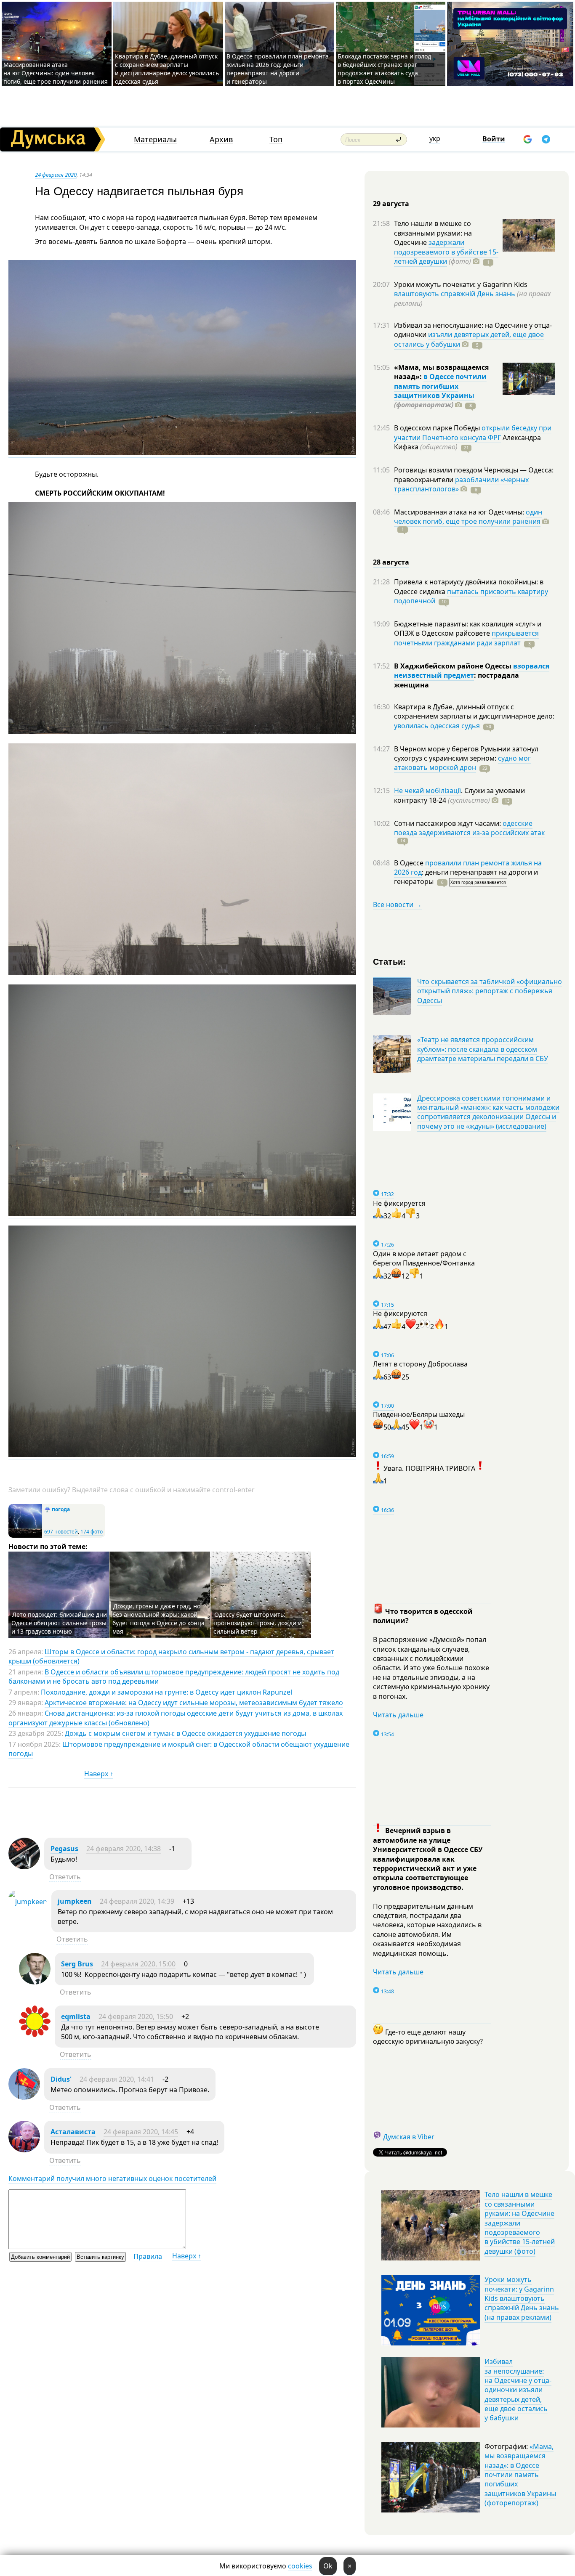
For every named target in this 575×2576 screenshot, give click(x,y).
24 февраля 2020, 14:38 (124, 1849)
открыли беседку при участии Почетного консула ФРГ (473, 432)
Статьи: (390, 961)
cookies (300, 2566)
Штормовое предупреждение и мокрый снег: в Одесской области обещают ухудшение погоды (179, 1749)
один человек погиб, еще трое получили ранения (468, 517)
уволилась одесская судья (437, 726)
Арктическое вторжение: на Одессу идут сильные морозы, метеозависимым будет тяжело (194, 1703)
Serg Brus (77, 1964)
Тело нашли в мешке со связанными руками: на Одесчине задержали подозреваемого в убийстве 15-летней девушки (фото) (520, 2223)
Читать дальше (398, 1715)
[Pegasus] (24, 1867)
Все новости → (397, 905)
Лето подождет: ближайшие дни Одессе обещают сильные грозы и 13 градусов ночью (59, 1623)
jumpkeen (75, 1901)
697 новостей (61, 1532)
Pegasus (64, 1849)
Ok (328, 2566)
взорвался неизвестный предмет (472, 671)
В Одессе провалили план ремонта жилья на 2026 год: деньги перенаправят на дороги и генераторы (278, 69)
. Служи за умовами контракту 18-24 (459, 795)
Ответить (65, 1877)
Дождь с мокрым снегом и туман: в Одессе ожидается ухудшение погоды (185, 1733)
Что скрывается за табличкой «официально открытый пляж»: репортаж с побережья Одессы (490, 991)
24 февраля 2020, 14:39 (137, 1901)
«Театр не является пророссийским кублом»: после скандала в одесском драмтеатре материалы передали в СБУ (483, 1049)
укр (435, 138)
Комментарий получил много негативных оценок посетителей (112, 2178)
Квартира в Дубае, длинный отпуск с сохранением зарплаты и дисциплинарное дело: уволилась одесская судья (167, 69)
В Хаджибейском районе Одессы (454, 666)
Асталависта (73, 2132)
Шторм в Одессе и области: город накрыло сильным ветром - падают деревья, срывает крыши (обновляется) (171, 1656)
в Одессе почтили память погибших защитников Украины (440, 386)
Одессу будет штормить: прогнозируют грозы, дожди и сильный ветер (258, 1623)
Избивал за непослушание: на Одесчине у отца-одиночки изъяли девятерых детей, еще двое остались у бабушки (518, 2390)
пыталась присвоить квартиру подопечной (471, 596)
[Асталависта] (24, 2150)
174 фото (92, 1532)
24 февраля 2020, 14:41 (117, 2079)
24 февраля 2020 (56, 175)
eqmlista (76, 2016)
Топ (276, 139)
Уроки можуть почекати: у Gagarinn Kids (461, 284)
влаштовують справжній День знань (455, 294)
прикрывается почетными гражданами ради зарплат (466, 638)
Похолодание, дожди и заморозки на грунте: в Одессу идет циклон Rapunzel (166, 1692)
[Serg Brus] (35, 1982)
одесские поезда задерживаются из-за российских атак (469, 828)
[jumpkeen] (28, 1902)
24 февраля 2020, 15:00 (138, 1964)
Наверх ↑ (99, 1774)
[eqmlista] (35, 2035)
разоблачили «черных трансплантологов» (461, 484)
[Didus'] (24, 2097)
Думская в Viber (409, 2137)
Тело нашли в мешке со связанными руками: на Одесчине (433, 233)
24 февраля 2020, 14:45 (141, 2132)
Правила (148, 2256)
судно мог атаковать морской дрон (462, 763)
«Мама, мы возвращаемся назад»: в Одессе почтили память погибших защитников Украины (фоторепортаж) (520, 2475)
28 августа (391, 562)
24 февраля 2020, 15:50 (136, 2016)
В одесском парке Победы (438, 428)
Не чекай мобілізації (427, 791)
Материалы (155, 139)
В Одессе (410, 863)
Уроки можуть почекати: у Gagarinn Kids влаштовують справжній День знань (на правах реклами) (522, 2298)
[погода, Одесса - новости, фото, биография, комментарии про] (25, 1536)
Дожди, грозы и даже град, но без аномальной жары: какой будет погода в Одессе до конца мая (158, 1619)
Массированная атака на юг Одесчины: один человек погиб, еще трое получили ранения (56, 73)
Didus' (61, 2079)
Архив (221, 139)
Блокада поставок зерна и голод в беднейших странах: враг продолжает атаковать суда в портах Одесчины (384, 69)
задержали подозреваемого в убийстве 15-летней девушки (446, 252)
